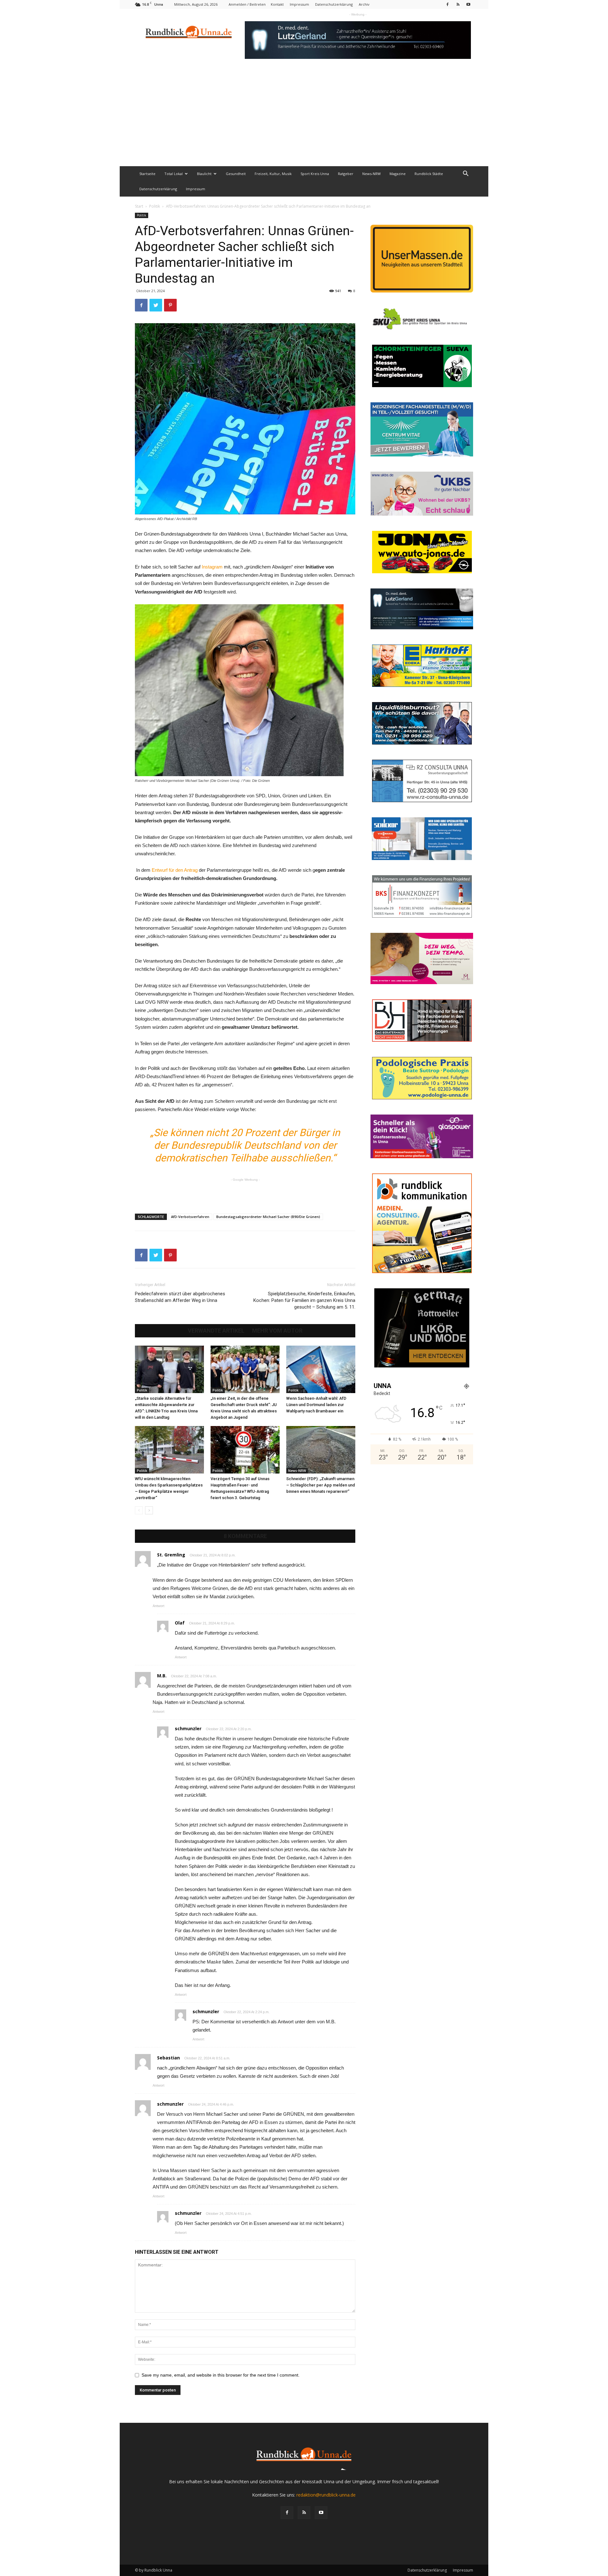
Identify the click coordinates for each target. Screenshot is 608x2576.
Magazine (398, 174)
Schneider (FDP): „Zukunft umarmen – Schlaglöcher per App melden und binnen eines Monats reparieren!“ (321, 1485)
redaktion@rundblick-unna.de (326, 2495)
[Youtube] (468, 4)
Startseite (147, 174)
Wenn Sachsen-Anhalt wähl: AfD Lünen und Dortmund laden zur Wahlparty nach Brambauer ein (316, 1405)
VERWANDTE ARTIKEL (216, 1331)
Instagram (213, 567)
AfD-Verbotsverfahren (190, 1217)
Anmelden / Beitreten (247, 4)
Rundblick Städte (429, 174)
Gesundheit (236, 174)
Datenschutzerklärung (334, 4)
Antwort (158, 1606)
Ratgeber (346, 174)
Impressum (299, 4)
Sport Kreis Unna (315, 174)
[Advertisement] (304, 119)
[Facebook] (447, 4)
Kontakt (277, 4)
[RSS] (458, 4)
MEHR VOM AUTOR (277, 1331)
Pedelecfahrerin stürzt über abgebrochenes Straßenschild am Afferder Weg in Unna (180, 1297)
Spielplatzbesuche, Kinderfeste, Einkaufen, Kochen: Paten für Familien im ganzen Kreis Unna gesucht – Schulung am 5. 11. (304, 1300)
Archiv (364, 4)
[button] (465, 174)
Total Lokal (174, 174)
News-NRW (371, 174)
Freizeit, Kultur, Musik (273, 174)
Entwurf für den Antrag (175, 870)
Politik (155, 206)
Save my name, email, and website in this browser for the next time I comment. (221, 2375)
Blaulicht (204, 174)
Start (139, 206)
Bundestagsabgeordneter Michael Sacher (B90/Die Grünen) (268, 1217)
